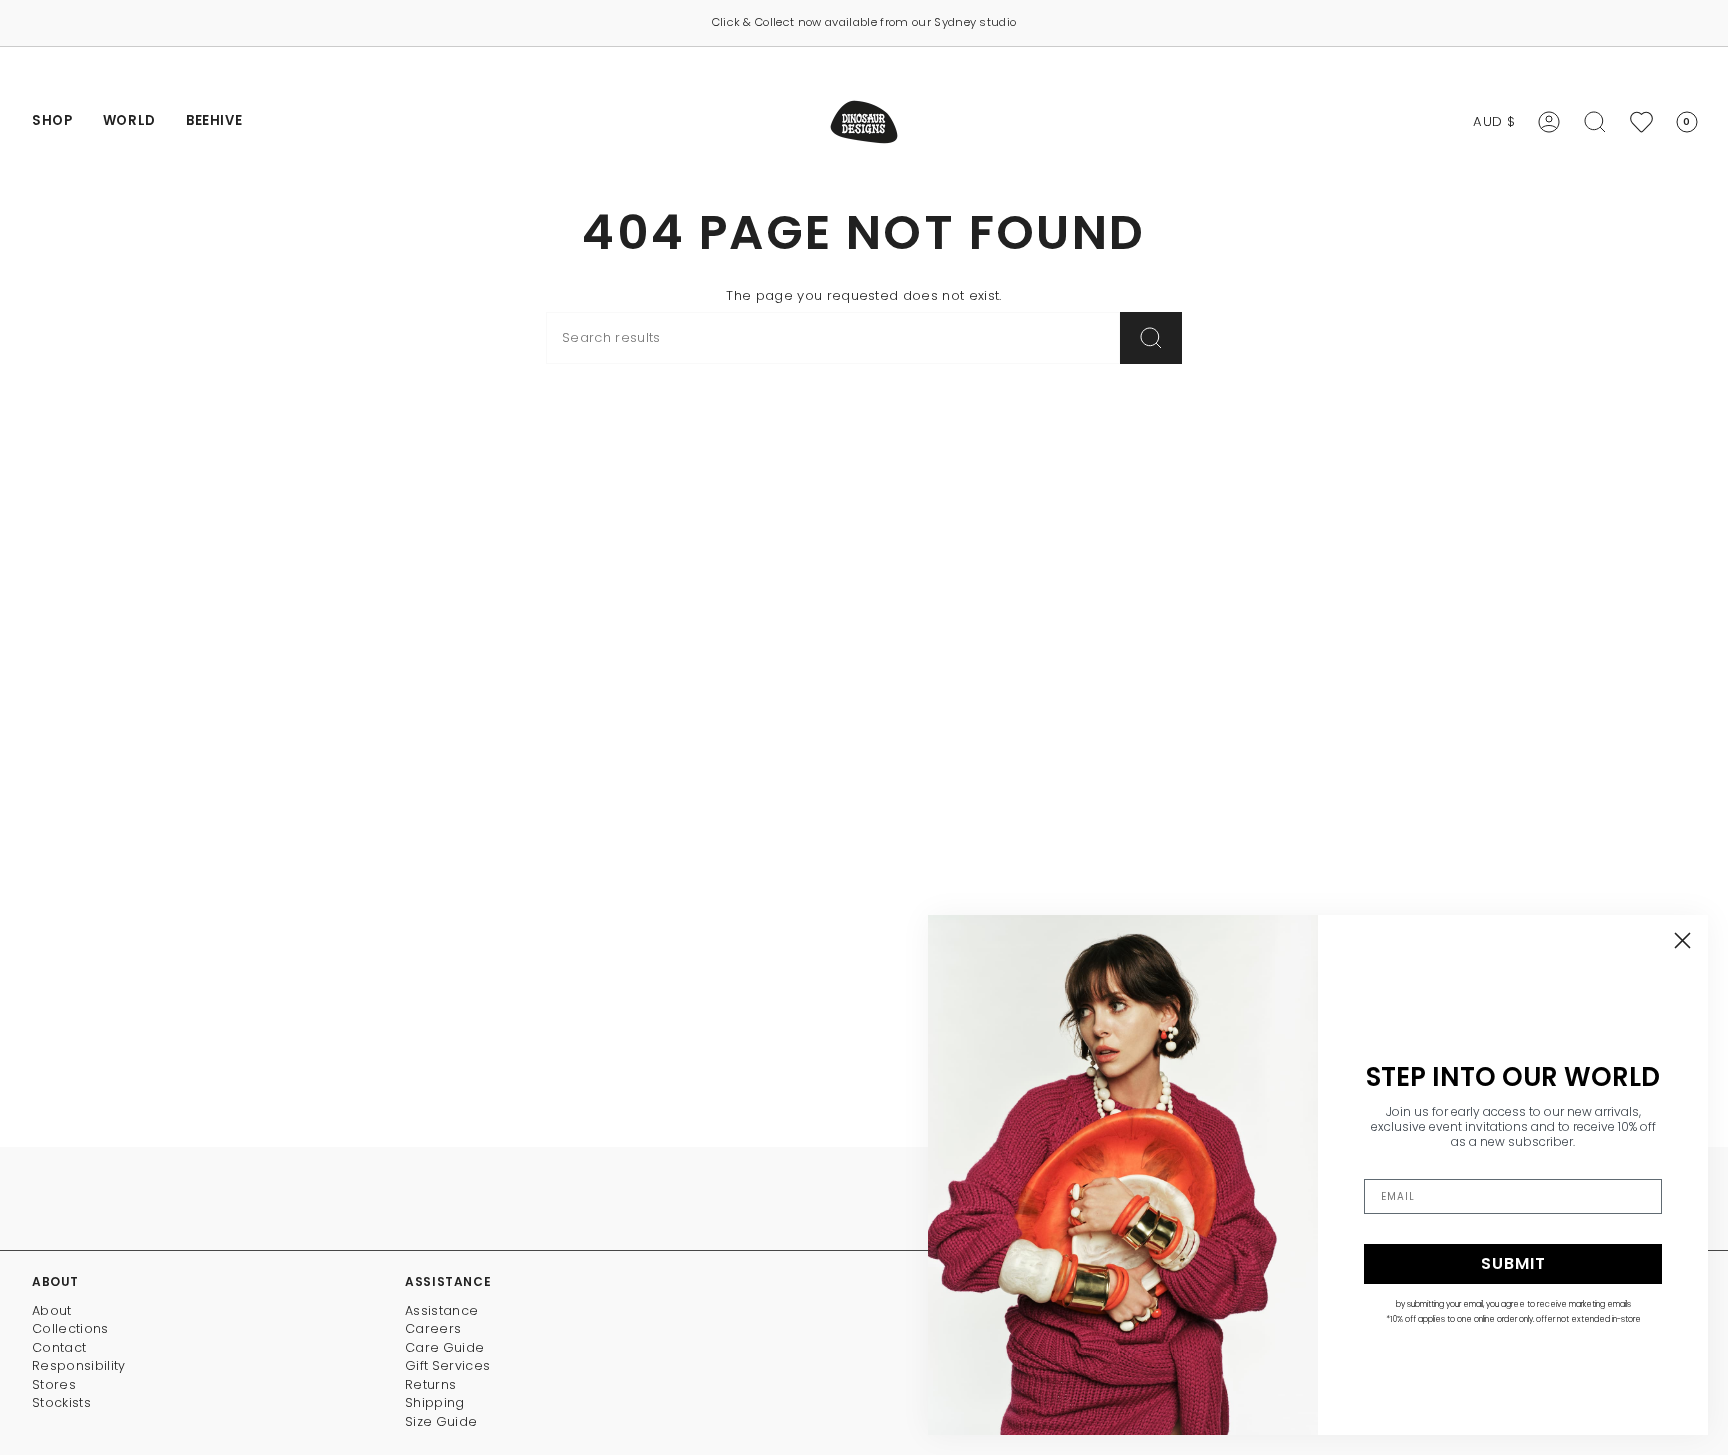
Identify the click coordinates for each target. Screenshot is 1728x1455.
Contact (59, 1347)
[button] (52, 122)
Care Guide (444, 1347)
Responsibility (79, 1365)
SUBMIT (1513, 1263)
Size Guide (441, 1421)
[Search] (1151, 338)
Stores (54, 1384)
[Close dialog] (1682, 940)
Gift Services (447, 1365)
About (52, 1310)
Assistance (441, 1310)
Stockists (61, 1402)
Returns (430, 1384)
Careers (433, 1328)
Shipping (435, 1402)
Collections (70, 1328)
